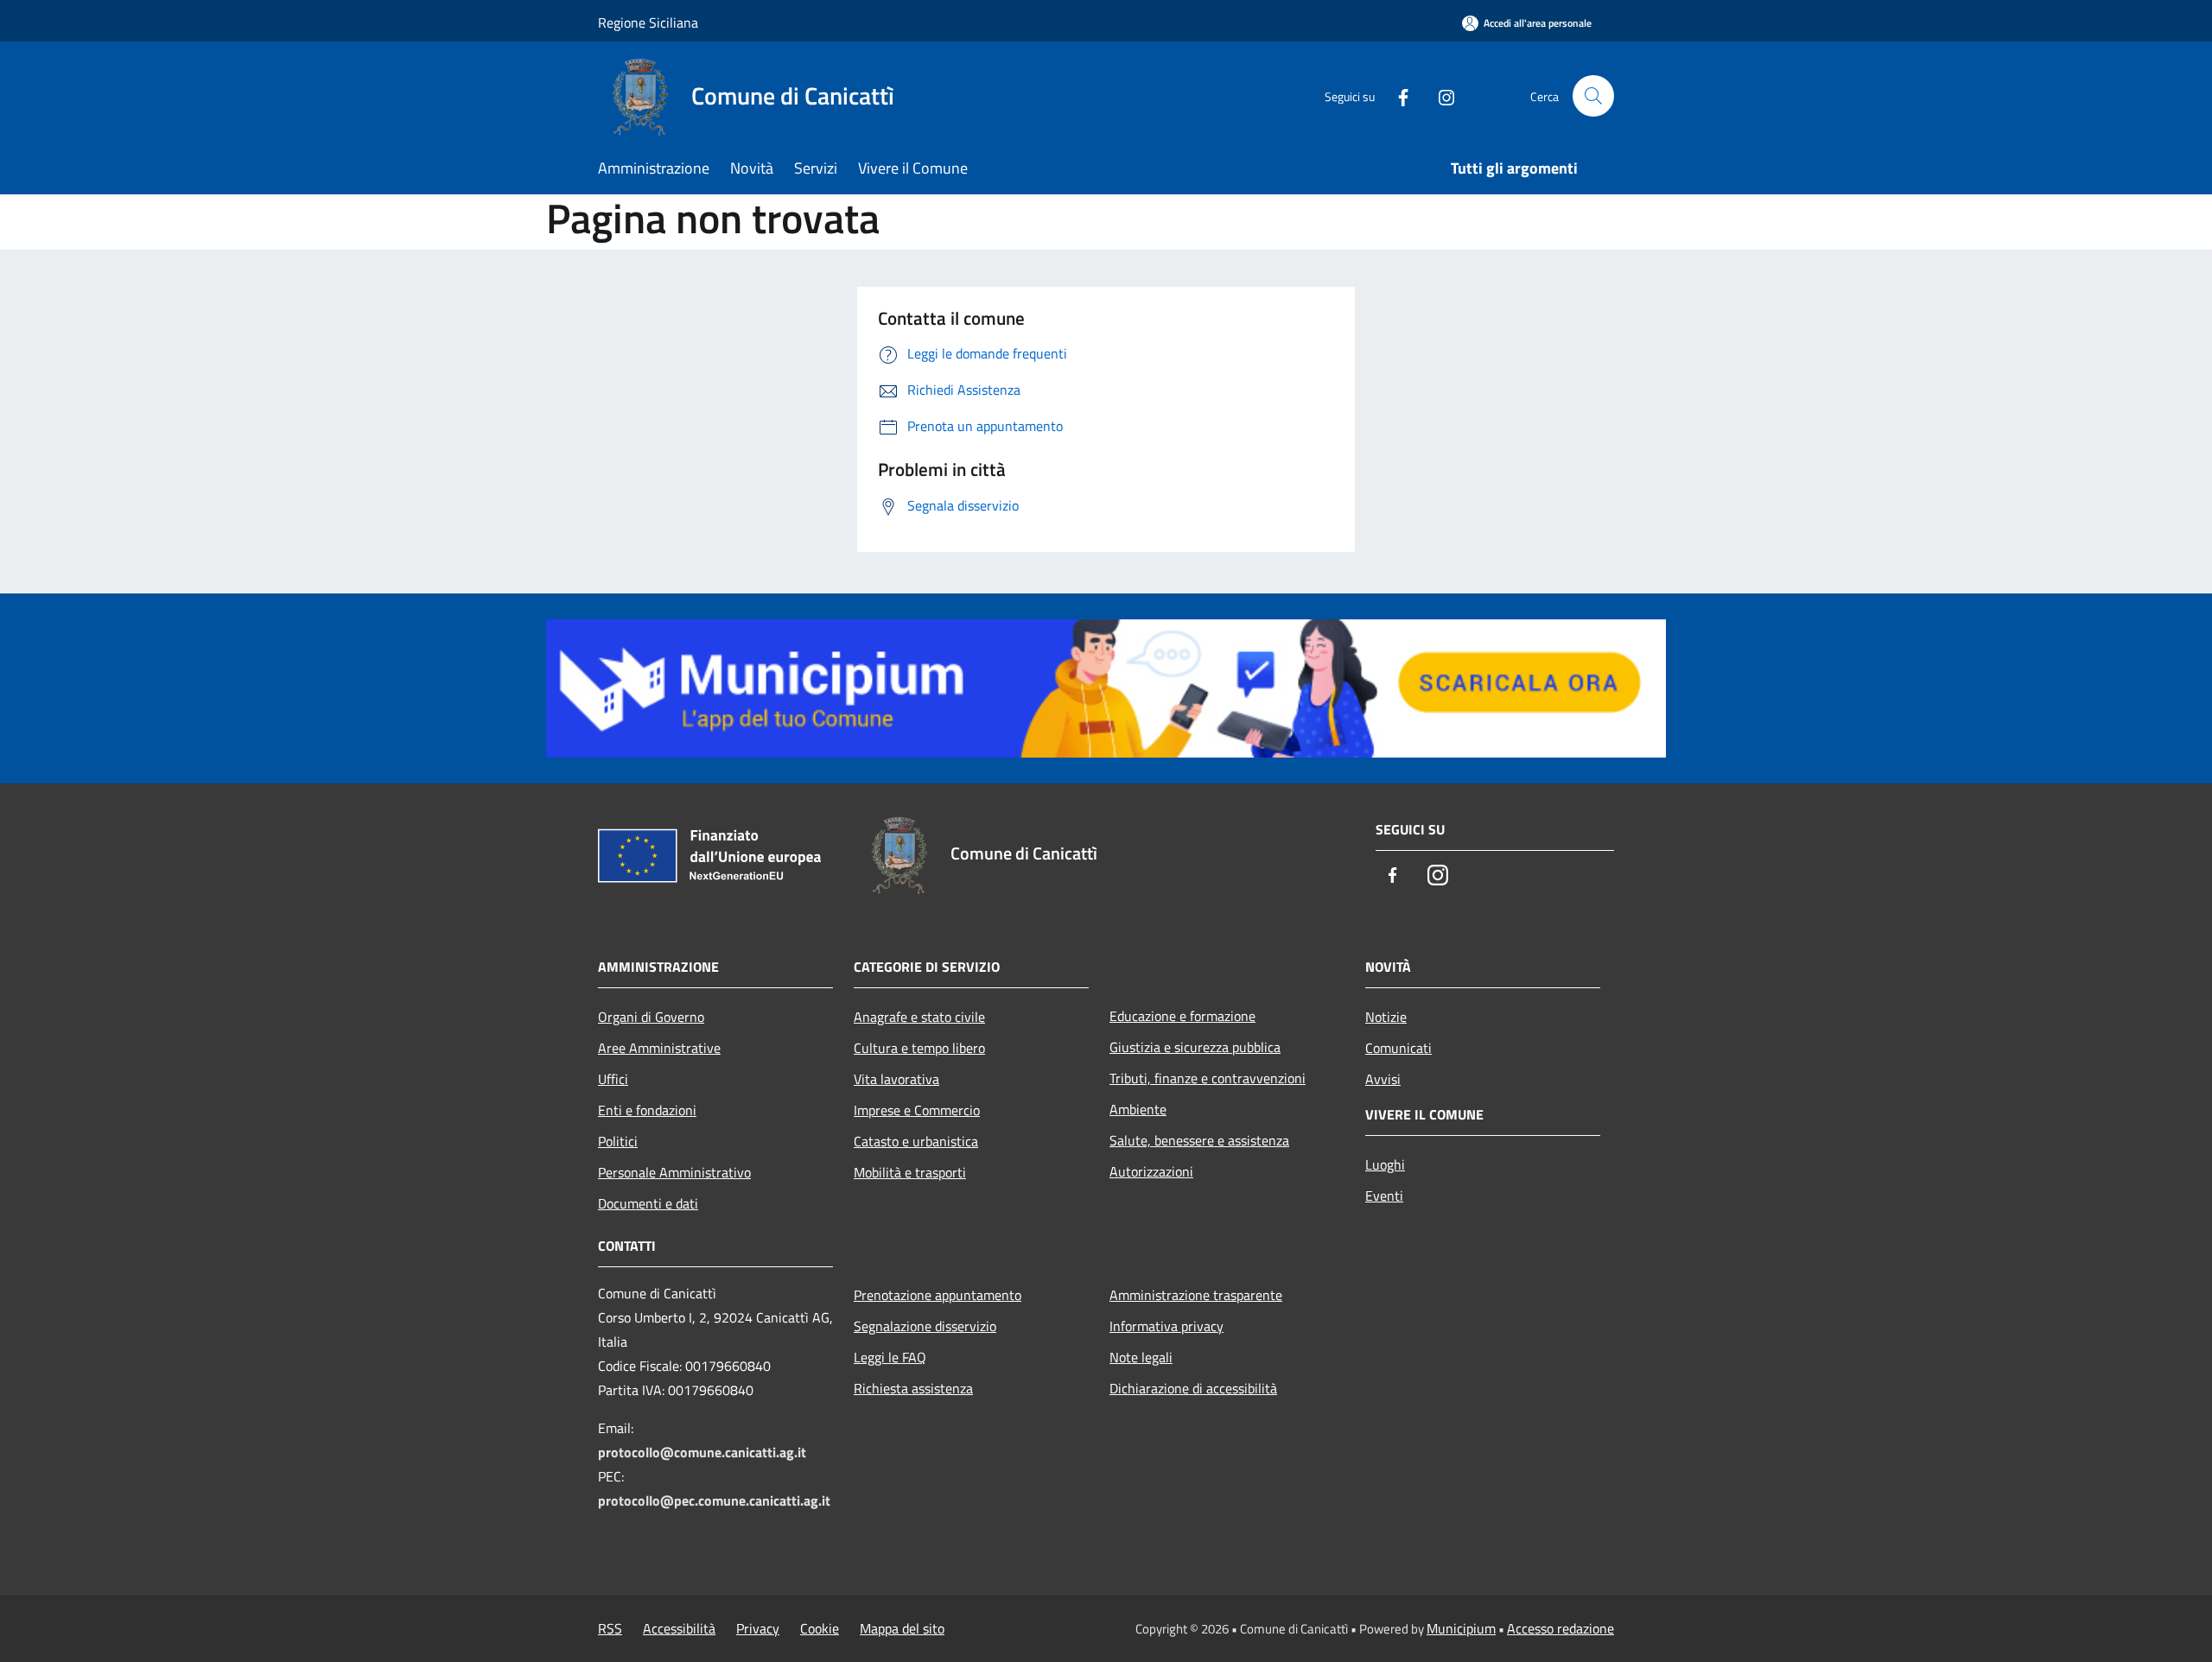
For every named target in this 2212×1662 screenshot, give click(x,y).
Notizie (1386, 1017)
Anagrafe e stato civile (919, 1017)
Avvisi (1383, 1079)
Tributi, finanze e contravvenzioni (1208, 1078)
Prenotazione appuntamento (938, 1295)
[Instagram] (1440, 95)
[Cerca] (1593, 96)
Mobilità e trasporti (910, 1172)
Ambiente (1138, 1109)
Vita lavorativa (896, 1079)
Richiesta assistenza (913, 1388)
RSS (610, 1628)
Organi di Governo (651, 1017)
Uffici (613, 1079)
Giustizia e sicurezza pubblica (1195, 1047)
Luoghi (1385, 1164)
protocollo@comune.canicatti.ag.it (702, 1452)
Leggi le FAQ (890, 1357)
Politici (618, 1141)
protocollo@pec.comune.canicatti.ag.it (714, 1500)
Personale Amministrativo (674, 1172)
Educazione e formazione (1182, 1016)
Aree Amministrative (659, 1048)
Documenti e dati (648, 1203)
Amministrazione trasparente (1196, 1295)
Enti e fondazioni (647, 1110)
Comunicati (1398, 1048)
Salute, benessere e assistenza (1199, 1140)
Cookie (820, 1628)
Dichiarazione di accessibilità (1193, 1388)
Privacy (758, 1628)
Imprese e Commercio (917, 1110)
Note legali (1141, 1357)
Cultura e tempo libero (919, 1048)
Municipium (1461, 1628)
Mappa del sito (902, 1628)
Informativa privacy (1166, 1326)
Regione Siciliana (648, 22)
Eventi (1384, 1196)
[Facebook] (1396, 95)
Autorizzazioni (1151, 1171)
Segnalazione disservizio (925, 1326)
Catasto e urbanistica (916, 1141)
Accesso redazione (1560, 1628)
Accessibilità (679, 1628)
